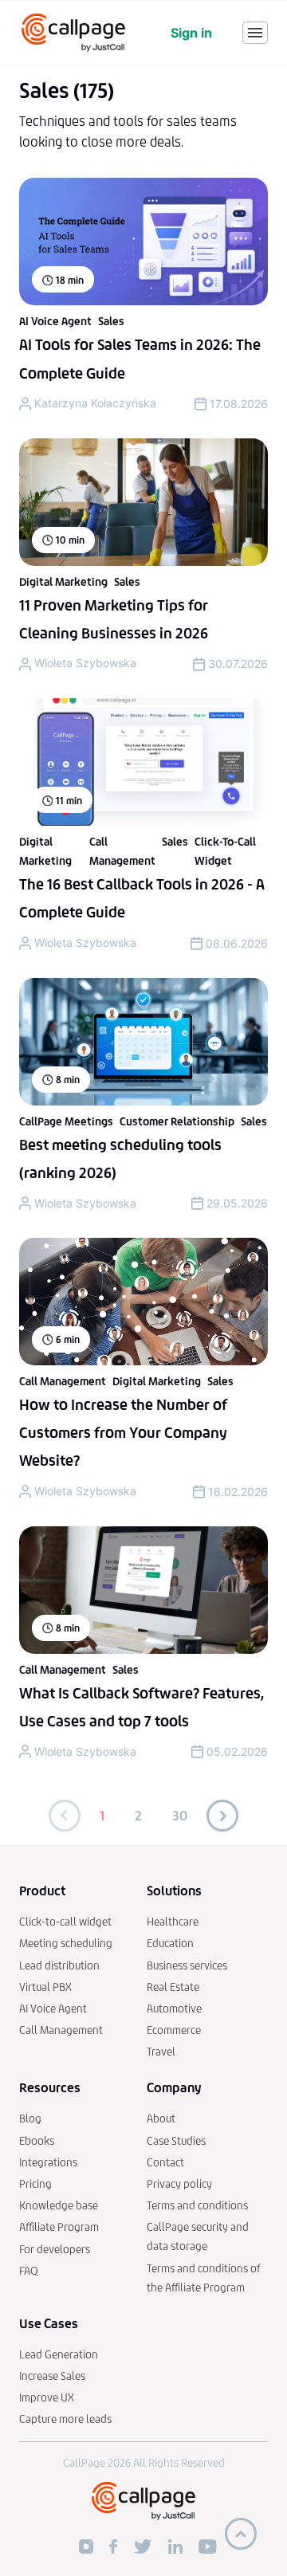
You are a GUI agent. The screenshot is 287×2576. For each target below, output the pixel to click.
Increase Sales (52, 2376)
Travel (161, 2052)
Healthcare (173, 1922)
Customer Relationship (177, 1122)
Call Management (63, 1382)
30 (180, 1816)
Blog (30, 2119)
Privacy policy (179, 2184)
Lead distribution (59, 1966)
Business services (187, 1966)
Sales (111, 322)
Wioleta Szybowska (85, 663)
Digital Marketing (63, 582)
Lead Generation (59, 2355)
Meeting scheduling (66, 1944)
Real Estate (173, 1987)
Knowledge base (59, 2206)
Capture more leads (65, 2419)
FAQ (29, 2271)
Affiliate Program (59, 2227)
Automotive (174, 2009)
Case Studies (176, 2141)
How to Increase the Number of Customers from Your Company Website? (123, 1433)
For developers (55, 2250)
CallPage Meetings (66, 1122)
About (161, 2119)
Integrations (48, 2163)
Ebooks (37, 2141)
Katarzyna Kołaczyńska (95, 403)
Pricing (35, 2184)
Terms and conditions (197, 2206)
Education (170, 1944)
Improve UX (47, 2398)
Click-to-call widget (65, 1922)
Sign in (191, 33)
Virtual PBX (45, 1987)
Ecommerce (174, 2030)
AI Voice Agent (55, 322)
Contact (165, 2163)
